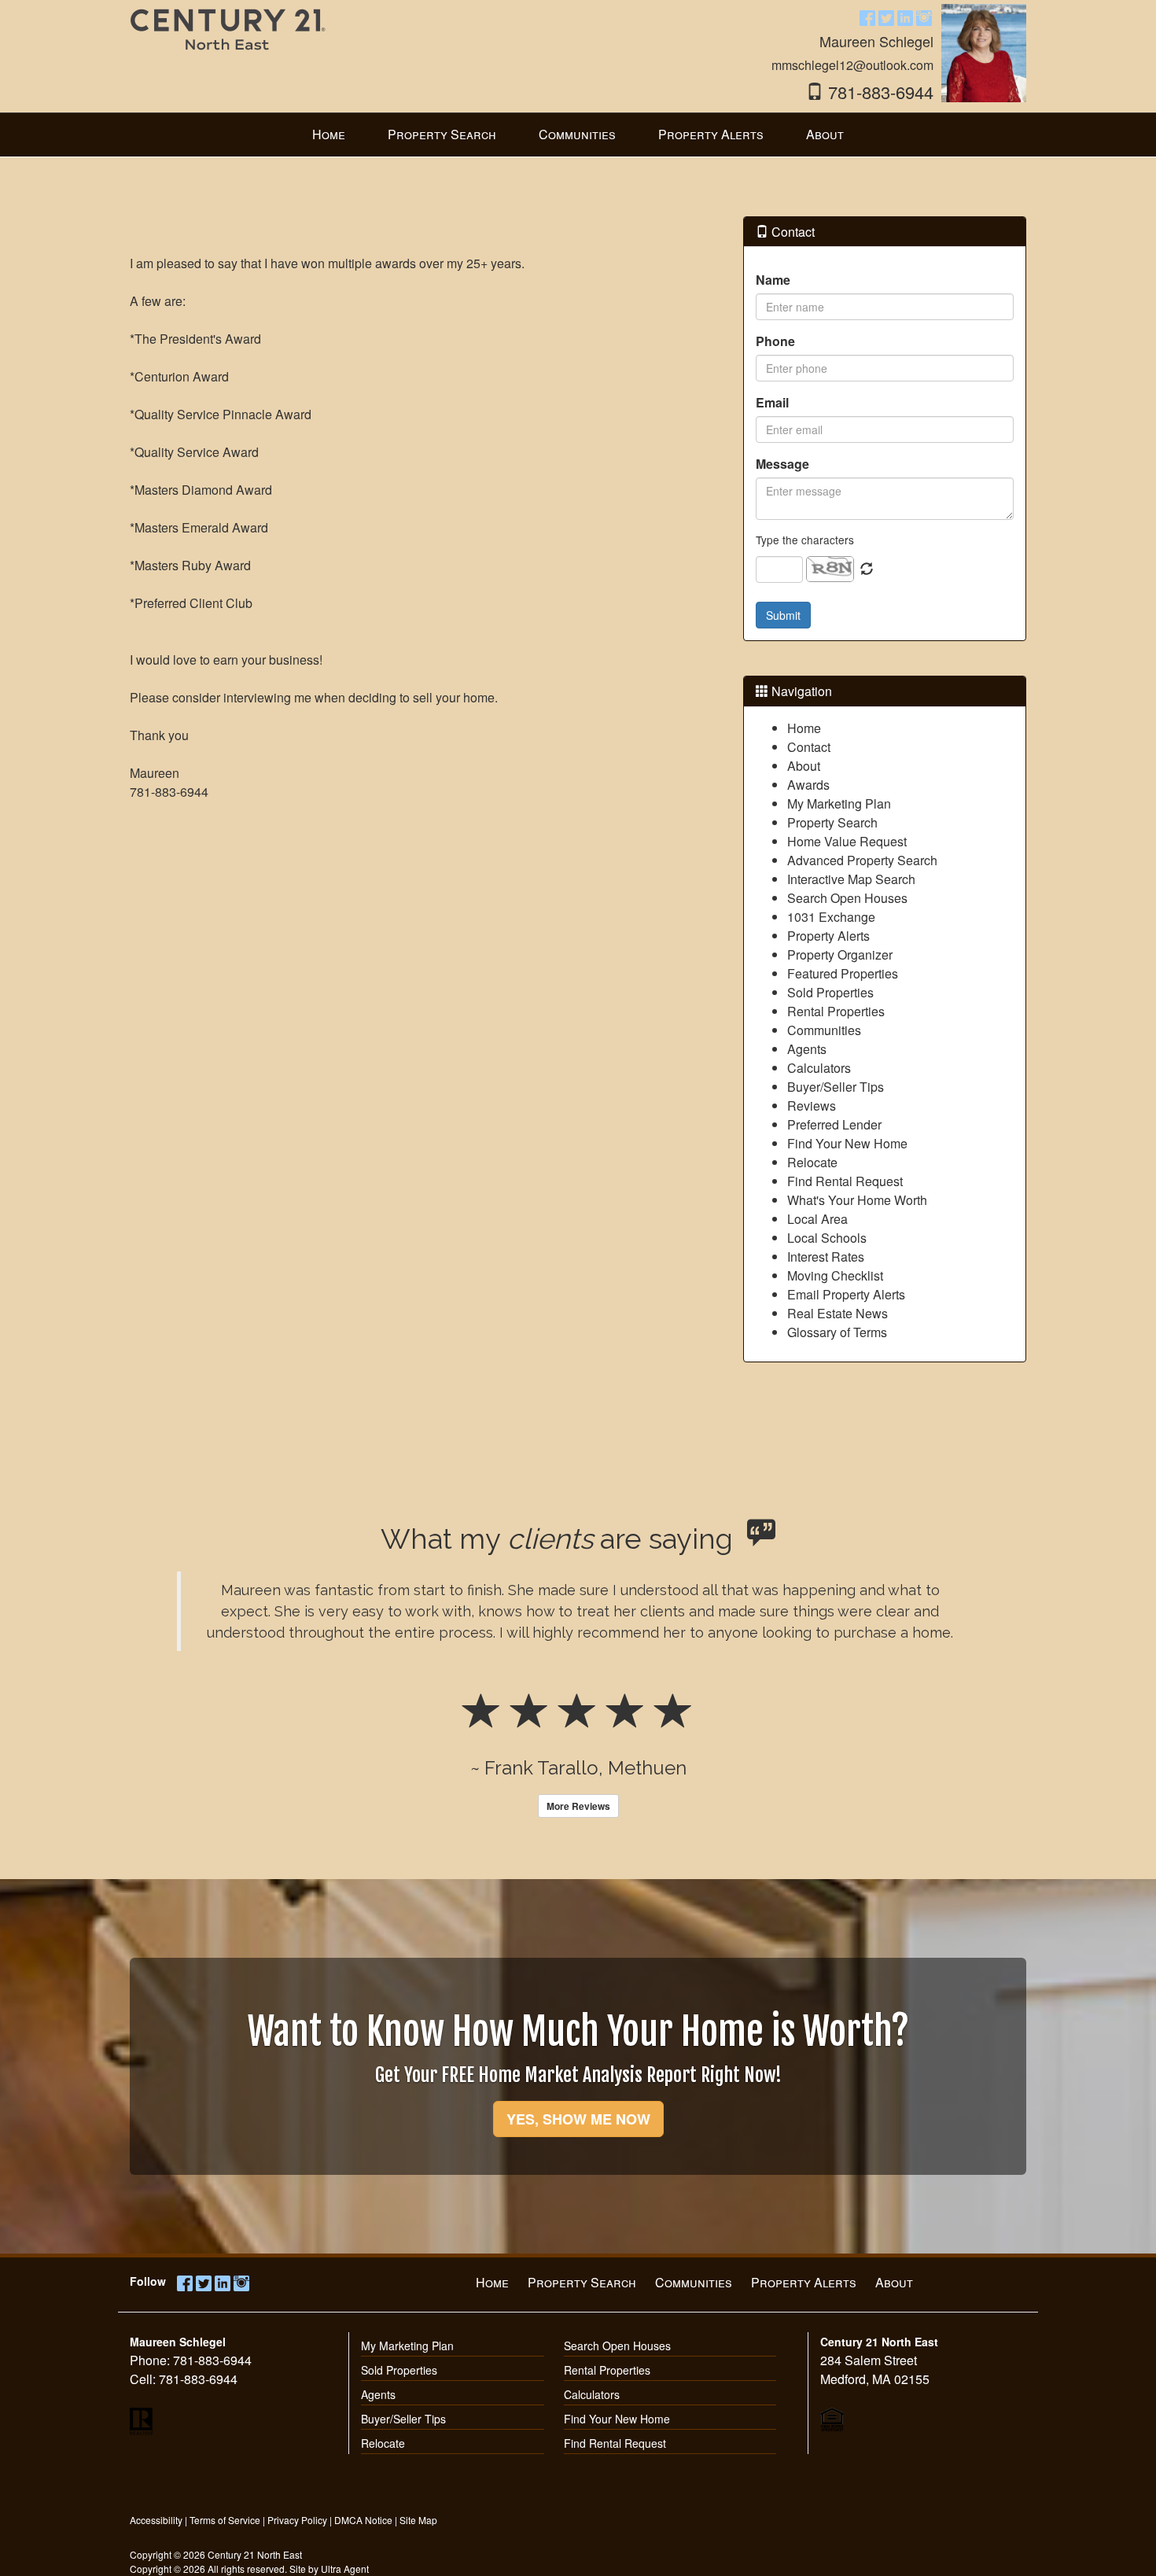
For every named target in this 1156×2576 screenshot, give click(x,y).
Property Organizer (840, 954)
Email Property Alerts (846, 1294)
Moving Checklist (835, 1275)
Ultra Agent (345, 2569)
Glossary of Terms (837, 1332)
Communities (824, 1030)
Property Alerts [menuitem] (711, 134)
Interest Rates (826, 1257)
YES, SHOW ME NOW (578, 2119)
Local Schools (827, 1238)
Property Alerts (828, 936)
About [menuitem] (825, 134)
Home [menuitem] (329, 134)
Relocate (812, 1162)
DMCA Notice (363, 2520)
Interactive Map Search (851, 879)
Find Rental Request (845, 1181)
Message (782, 464)
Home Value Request (847, 841)
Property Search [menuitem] (442, 134)
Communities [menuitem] (577, 134)
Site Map (418, 2520)
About (804, 766)
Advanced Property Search (862, 860)
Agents (807, 1049)
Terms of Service (225, 2520)
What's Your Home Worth (857, 1200)
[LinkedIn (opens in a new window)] (905, 17)
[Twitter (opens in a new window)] (886, 17)
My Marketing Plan (839, 803)
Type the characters (805, 540)
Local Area (817, 1219)
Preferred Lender (834, 1124)
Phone (775, 341)
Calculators (819, 1068)
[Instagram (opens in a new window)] (924, 17)
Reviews (812, 1106)
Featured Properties (843, 973)
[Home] (228, 41)
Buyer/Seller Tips (836, 1087)
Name (773, 280)
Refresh (867, 569)
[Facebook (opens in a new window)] (867, 17)
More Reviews (578, 1806)
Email (772, 402)
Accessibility (156, 2520)
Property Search (832, 822)
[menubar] (578, 135)
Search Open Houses (847, 898)
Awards (808, 785)
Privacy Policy (297, 2520)
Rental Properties (836, 1011)
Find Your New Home (847, 1143)
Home (804, 728)
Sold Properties (830, 992)
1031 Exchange (831, 917)
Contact (809, 747)
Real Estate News (838, 1313)
